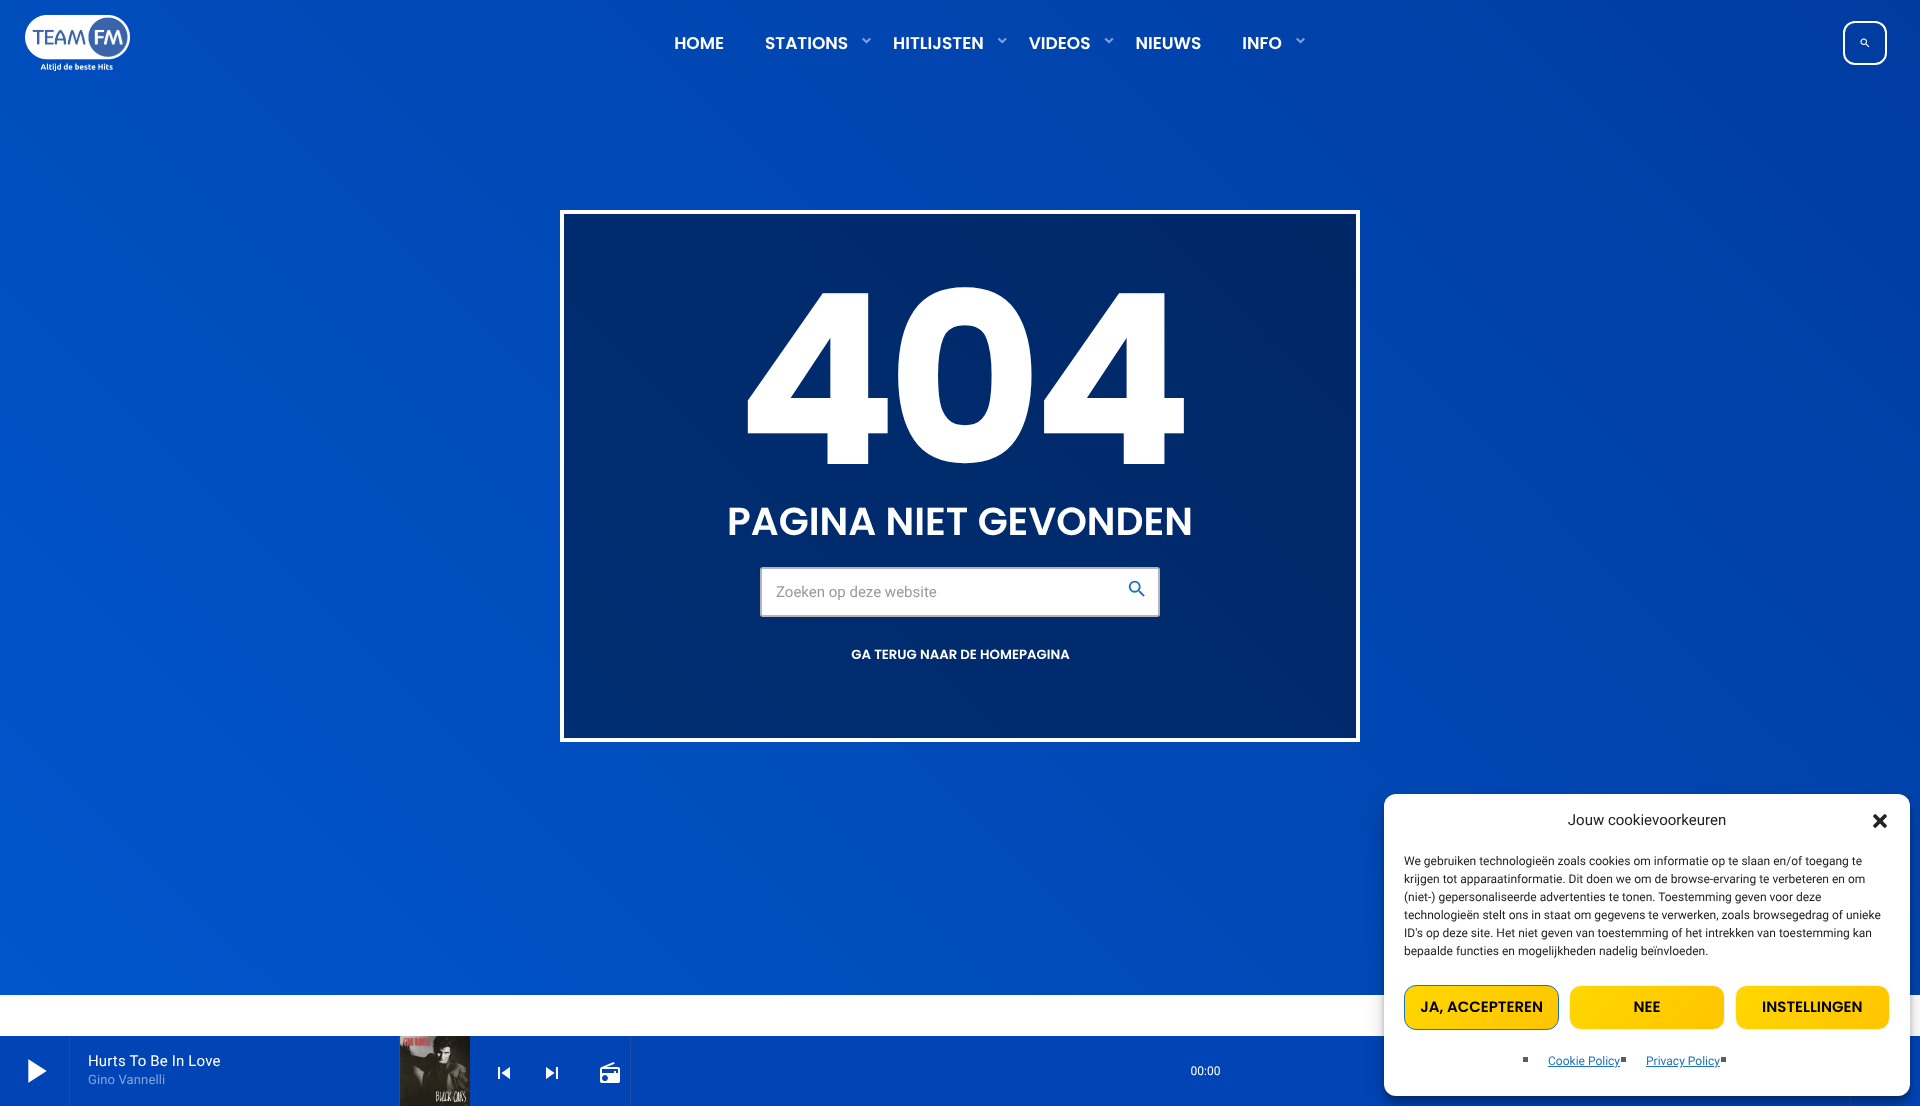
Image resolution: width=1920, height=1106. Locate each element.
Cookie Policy (1584, 1061)
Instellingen (1812, 1007)
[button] (1880, 821)
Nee (1647, 1007)
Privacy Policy (1683, 1061)
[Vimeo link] (77, 43)
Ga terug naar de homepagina (960, 654)
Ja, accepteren (1481, 1007)
